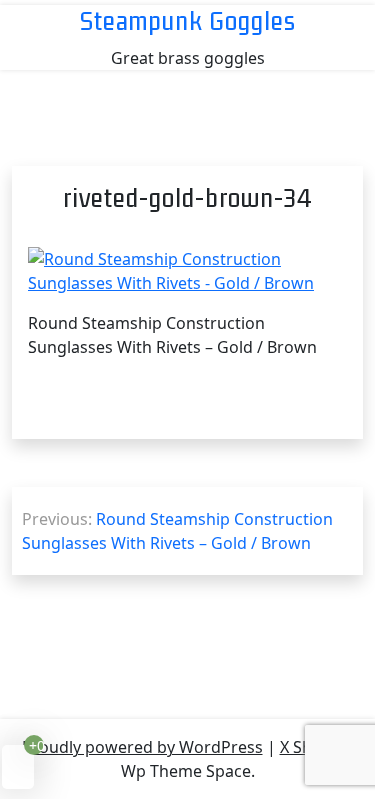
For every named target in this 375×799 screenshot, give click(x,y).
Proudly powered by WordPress (142, 747)
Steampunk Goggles (188, 21)
